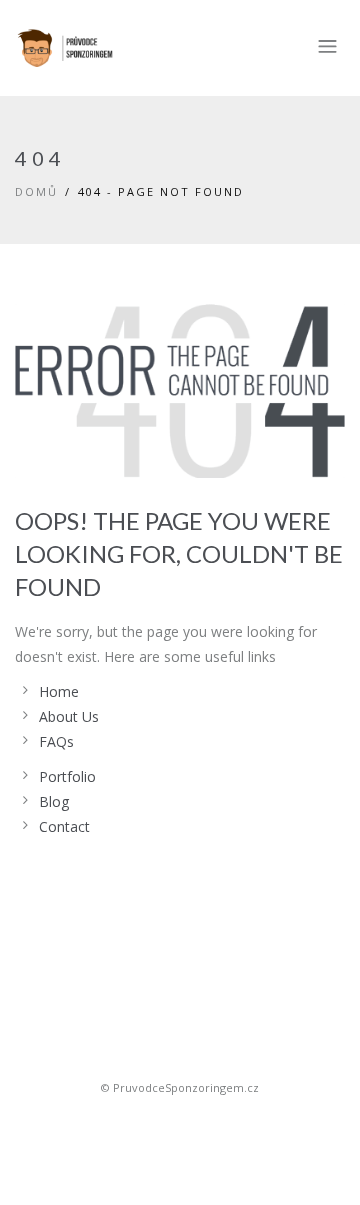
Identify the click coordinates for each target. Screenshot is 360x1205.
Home (59, 691)
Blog (54, 801)
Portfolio (67, 776)
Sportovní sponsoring (180, 1122)
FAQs (56, 741)
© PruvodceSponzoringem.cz (180, 1087)
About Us (69, 716)
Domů (36, 191)
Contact (64, 826)
